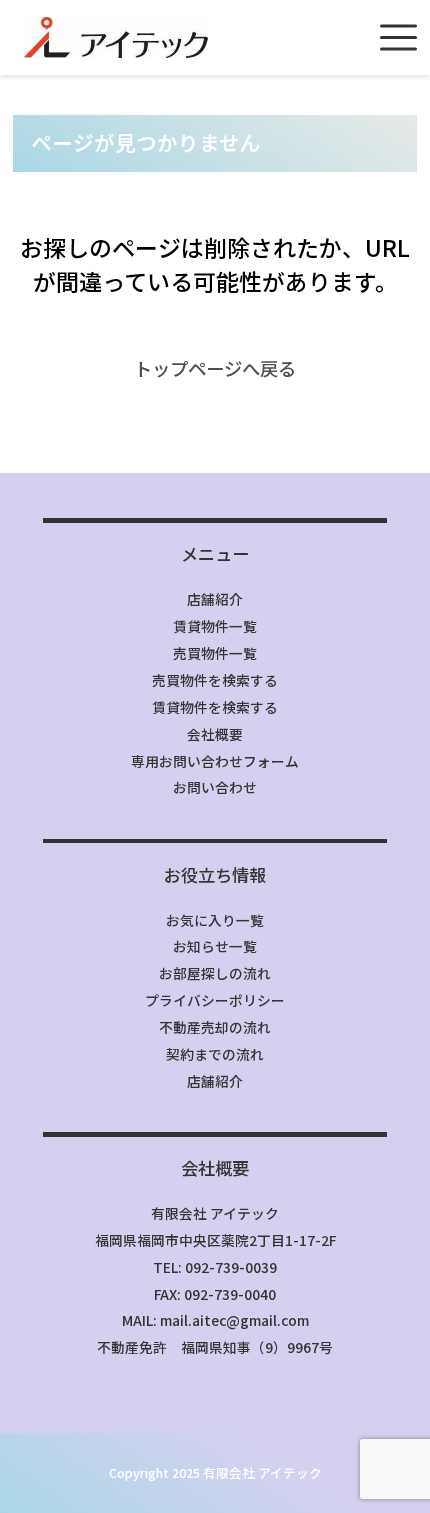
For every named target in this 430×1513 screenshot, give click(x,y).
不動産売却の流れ (215, 1027)
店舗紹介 (215, 599)
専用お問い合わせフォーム (215, 761)
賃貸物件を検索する (215, 707)
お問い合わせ (215, 787)
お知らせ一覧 (215, 946)
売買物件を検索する (215, 680)
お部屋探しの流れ (215, 973)
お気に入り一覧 (215, 920)
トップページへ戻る (215, 368)
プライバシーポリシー (215, 1000)
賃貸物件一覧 (215, 626)
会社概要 (215, 734)
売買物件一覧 (215, 653)
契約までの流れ (215, 1054)
